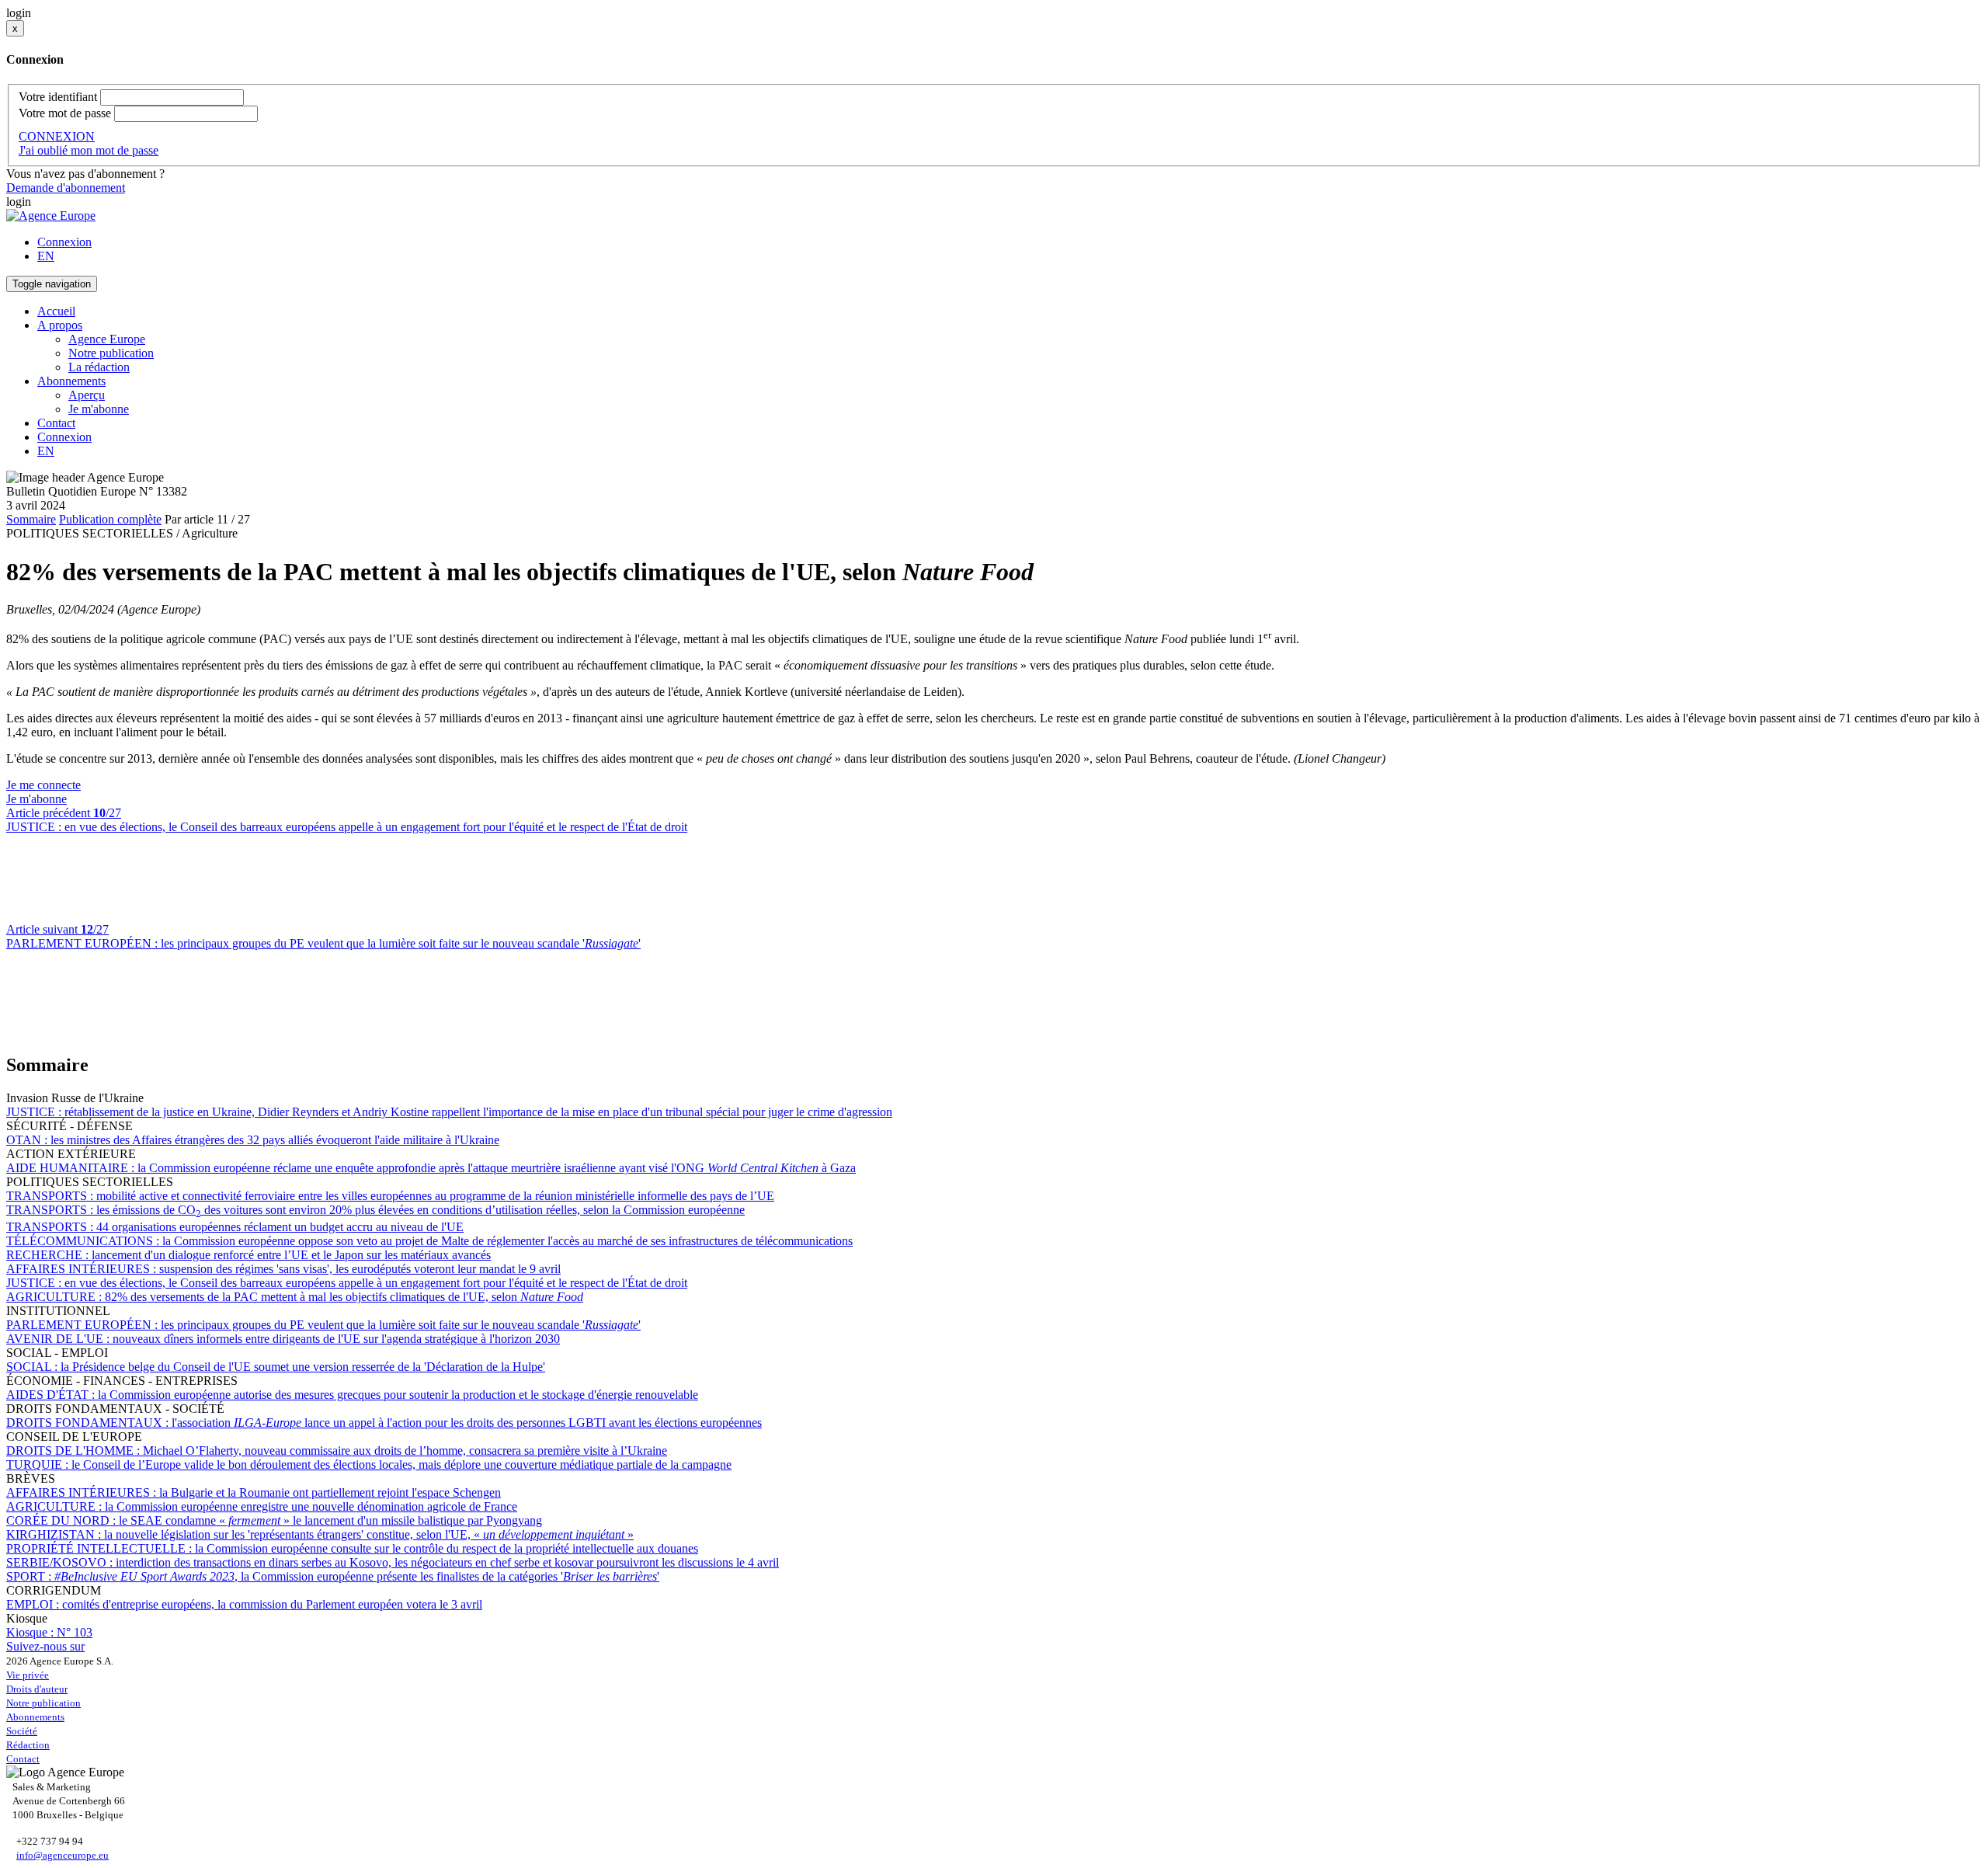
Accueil (56, 311)
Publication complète (110, 519)
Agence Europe (107, 339)
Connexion (64, 242)
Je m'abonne (99, 409)
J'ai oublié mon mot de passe (89, 150)
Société (22, 1731)
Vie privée (28, 1675)
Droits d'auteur (37, 1689)
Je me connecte (43, 785)
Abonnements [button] (71, 381)
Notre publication (111, 353)
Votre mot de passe (65, 113)
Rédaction (28, 1745)
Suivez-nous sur (45, 1646)
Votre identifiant (58, 97)
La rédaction (99, 367)
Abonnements (35, 1717)
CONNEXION (57, 136)
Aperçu (87, 395)
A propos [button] (60, 325)
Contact (56, 423)
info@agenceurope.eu (63, 1855)
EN (46, 256)
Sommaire (31, 519)
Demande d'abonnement (66, 188)
